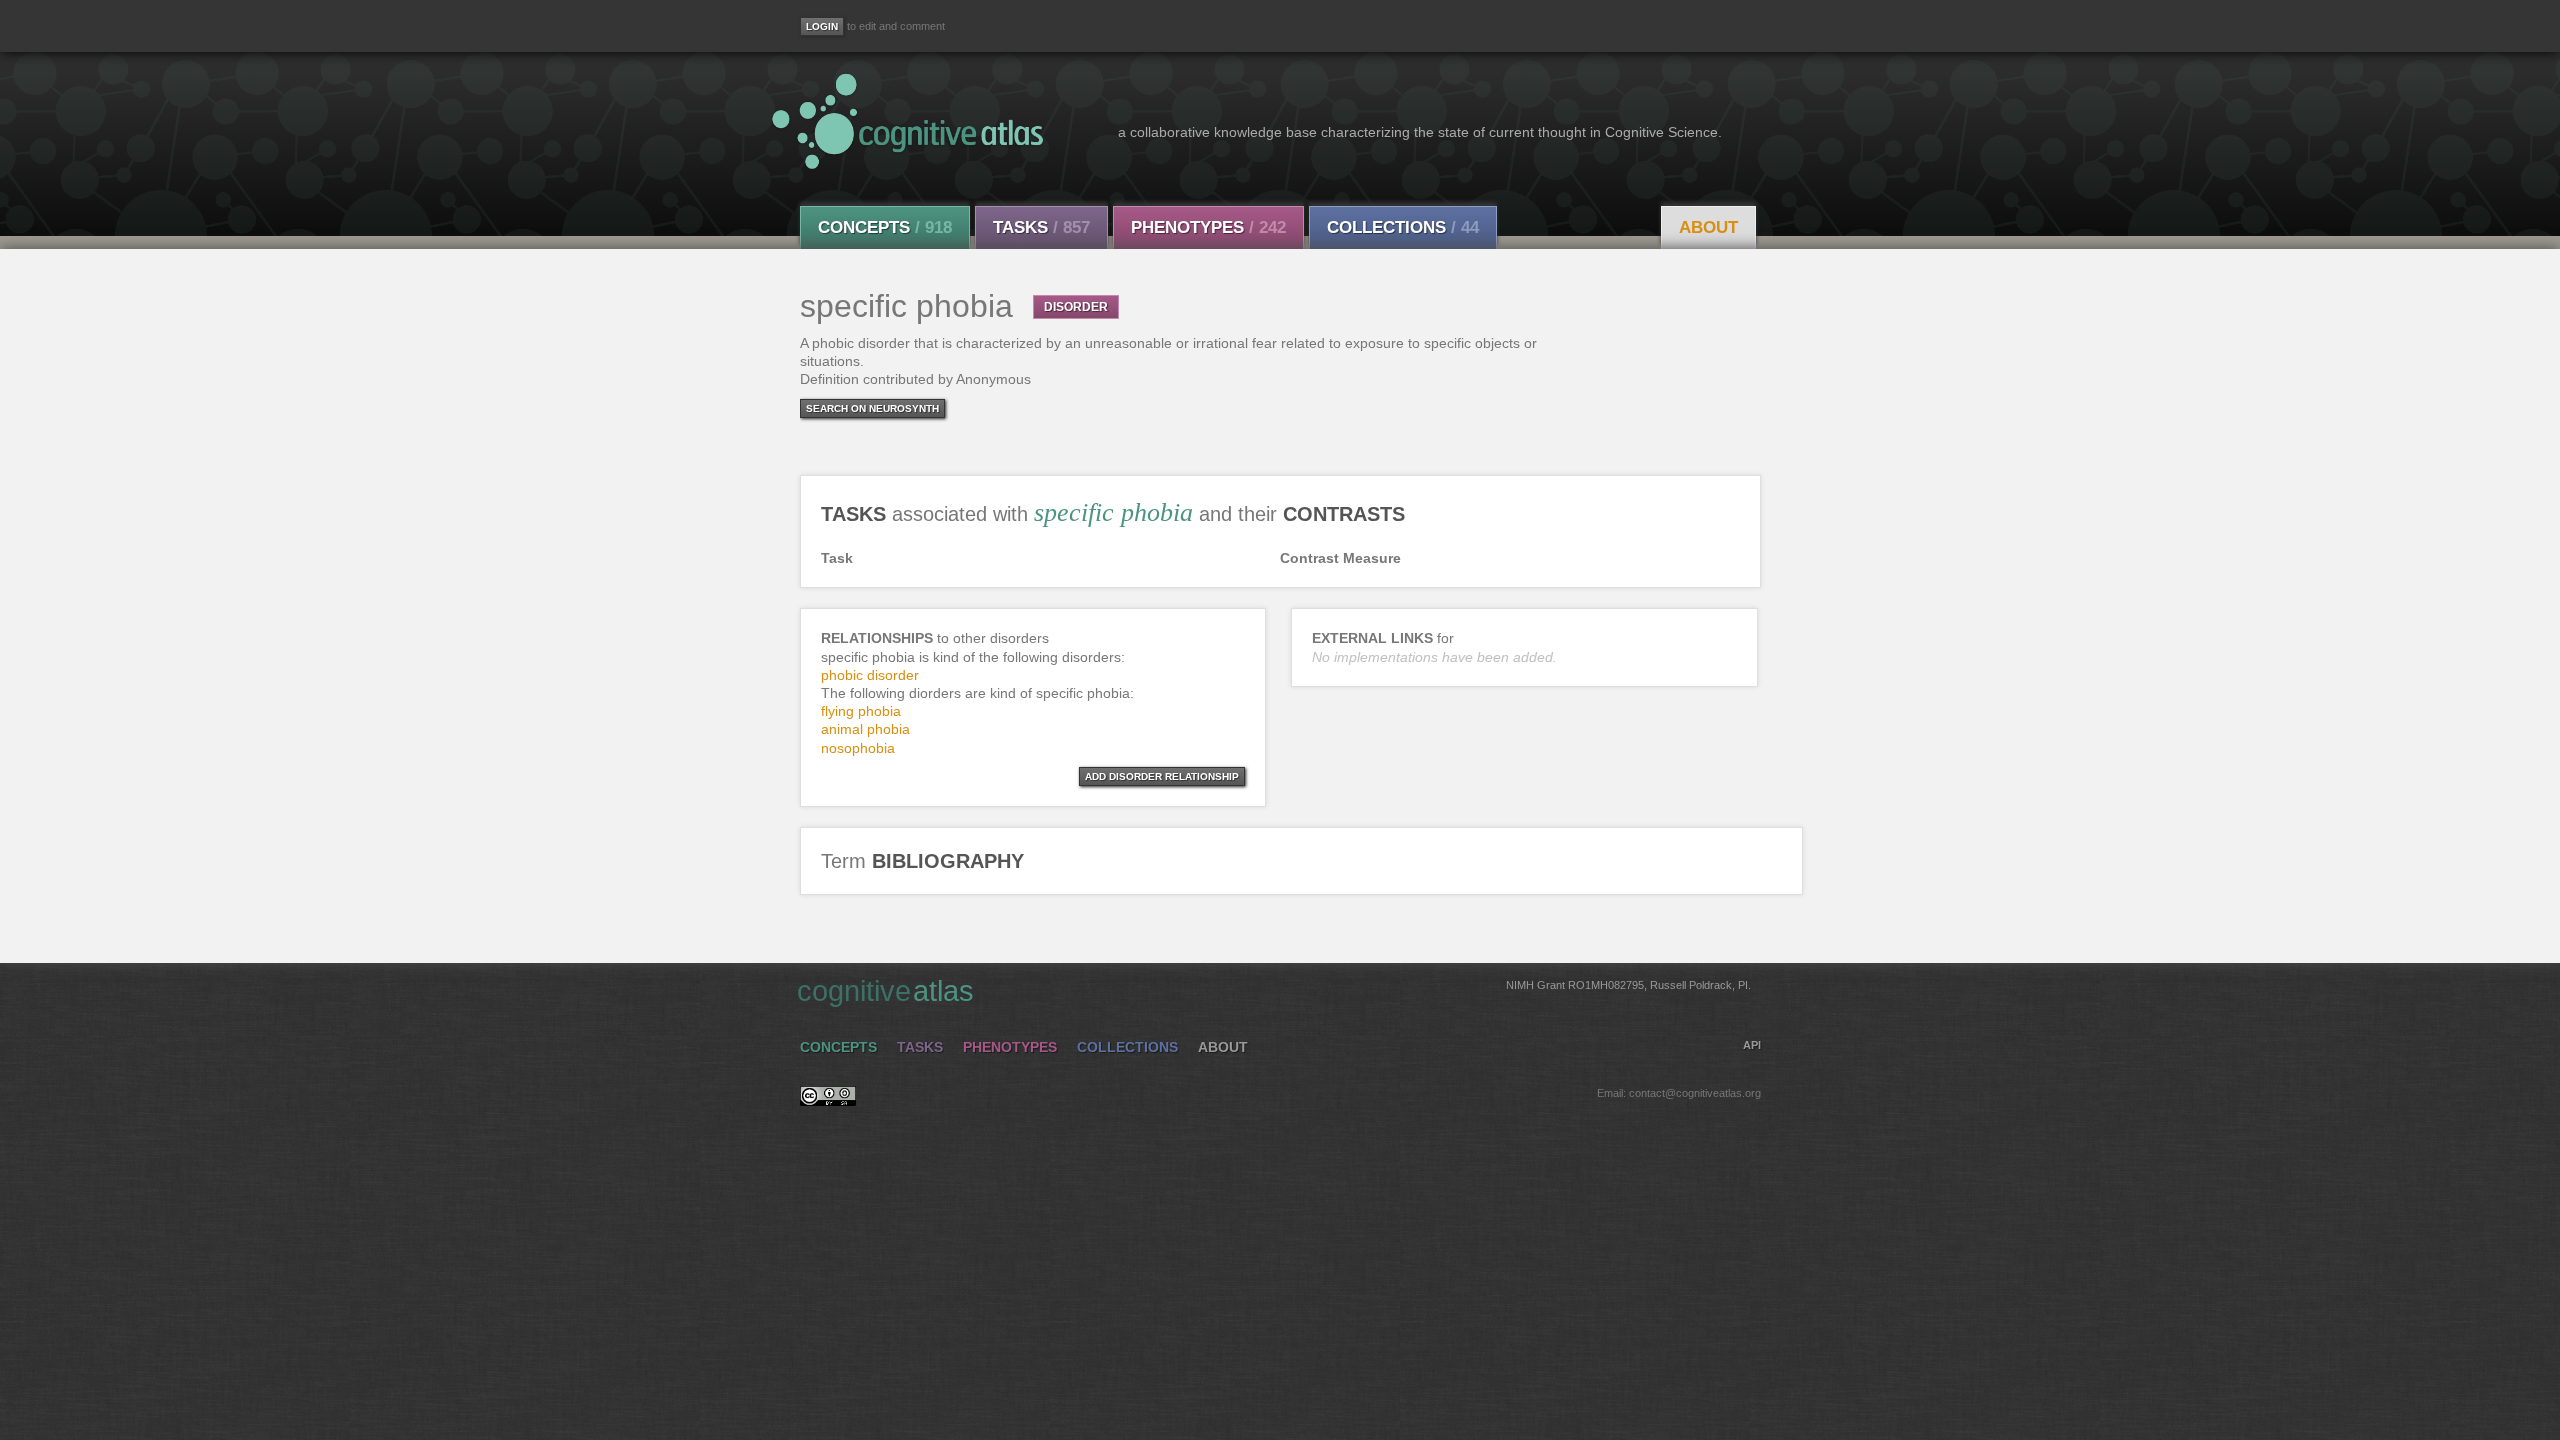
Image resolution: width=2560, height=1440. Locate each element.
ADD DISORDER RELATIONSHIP (1162, 776)
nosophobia (858, 748)
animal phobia (865, 729)
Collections (1403, 227)
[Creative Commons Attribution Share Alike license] (828, 1101)
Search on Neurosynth (872, 408)
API (1752, 1045)
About (1708, 227)
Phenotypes (1208, 227)
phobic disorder (870, 675)
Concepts (885, 227)
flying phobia (861, 711)
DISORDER (1076, 307)
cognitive (1274, 991)
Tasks (1041, 227)
